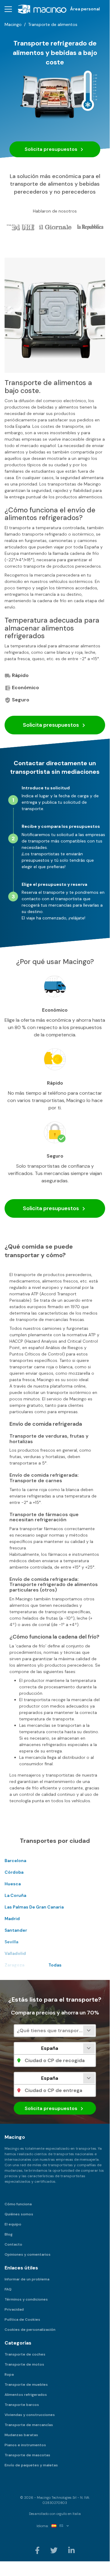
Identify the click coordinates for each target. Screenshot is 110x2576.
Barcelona (15, 1861)
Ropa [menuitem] (9, 2374)
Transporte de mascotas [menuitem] (27, 2455)
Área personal (85, 9)
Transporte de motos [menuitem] (24, 2364)
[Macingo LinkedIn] (71, 2550)
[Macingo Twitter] (54, 2550)
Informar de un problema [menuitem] (27, 2279)
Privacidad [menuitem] (14, 2309)
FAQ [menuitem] (8, 2289)
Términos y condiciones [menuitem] (26, 2299)
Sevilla (11, 1942)
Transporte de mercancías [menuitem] (29, 2425)
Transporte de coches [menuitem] (25, 2354)
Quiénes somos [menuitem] (19, 2214)
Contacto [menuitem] (13, 2244)
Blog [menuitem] (9, 2234)
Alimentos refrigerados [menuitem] (26, 2395)
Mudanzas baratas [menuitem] (21, 2435)
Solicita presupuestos (52, 149)
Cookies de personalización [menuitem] (30, 2330)
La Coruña (15, 1895)
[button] (8, 9)
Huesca (13, 1884)
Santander (16, 1930)
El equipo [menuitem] (13, 2224)
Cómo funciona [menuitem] (18, 2204)
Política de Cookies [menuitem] (22, 2319)
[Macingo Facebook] (38, 2550)
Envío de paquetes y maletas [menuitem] (31, 2465)
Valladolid (15, 1953)
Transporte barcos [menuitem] (22, 2405)
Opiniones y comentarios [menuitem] (28, 2254)
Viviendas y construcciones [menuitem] (30, 2415)
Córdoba (14, 1872)
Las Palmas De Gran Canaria (34, 1907)
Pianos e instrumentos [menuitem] (25, 2445)
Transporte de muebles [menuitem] (26, 2385)
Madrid (12, 1919)
